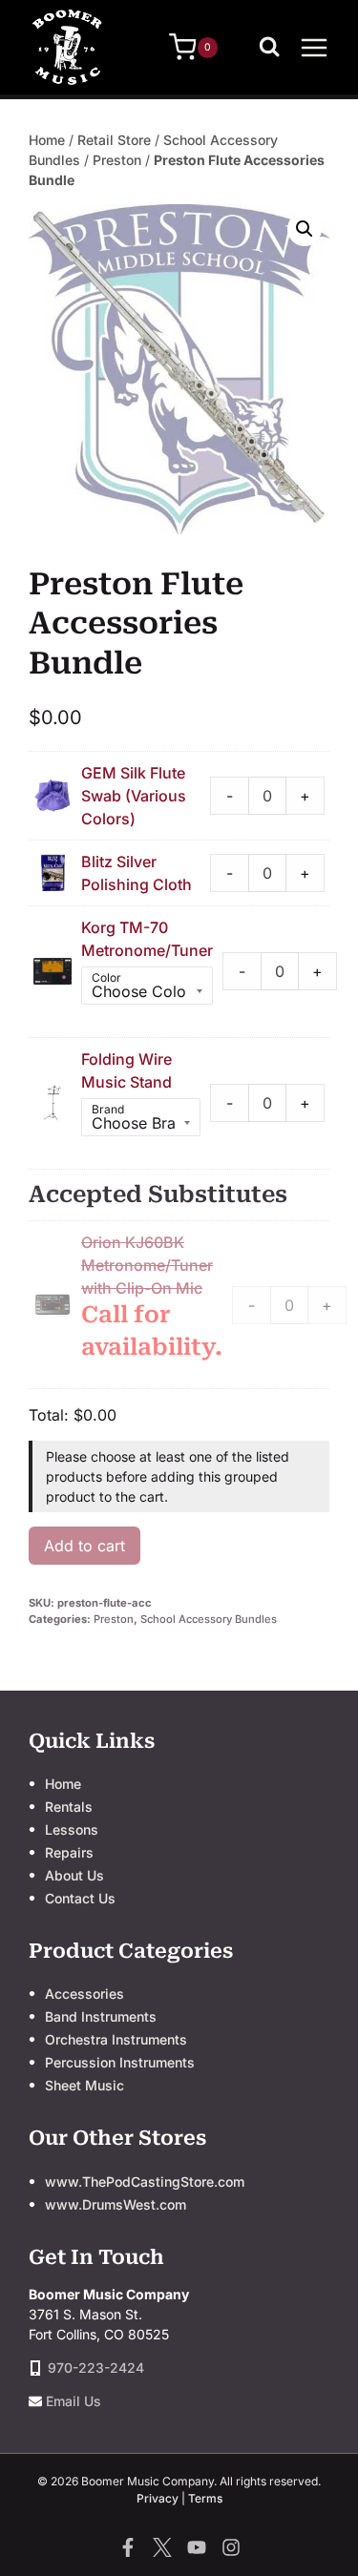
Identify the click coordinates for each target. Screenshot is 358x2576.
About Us (74, 1875)
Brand (108, 1109)
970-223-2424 (96, 2368)
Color (106, 977)
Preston (117, 160)
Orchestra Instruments (116, 2039)
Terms (205, 2498)
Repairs (69, 1852)
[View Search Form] (274, 48)
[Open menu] (314, 47)
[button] (305, 229)
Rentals (69, 1807)
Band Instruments (101, 2016)
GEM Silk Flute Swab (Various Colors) (134, 796)
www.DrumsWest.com (116, 2204)
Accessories (84, 1994)
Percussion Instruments (120, 2062)
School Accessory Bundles (209, 1619)
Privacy (158, 2498)
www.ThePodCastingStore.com (145, 2181)
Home (47, 140)
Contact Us (80, 1898)
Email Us (74, 2401)
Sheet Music (84, 2085)
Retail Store (114, 140)
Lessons (72, 1829)
